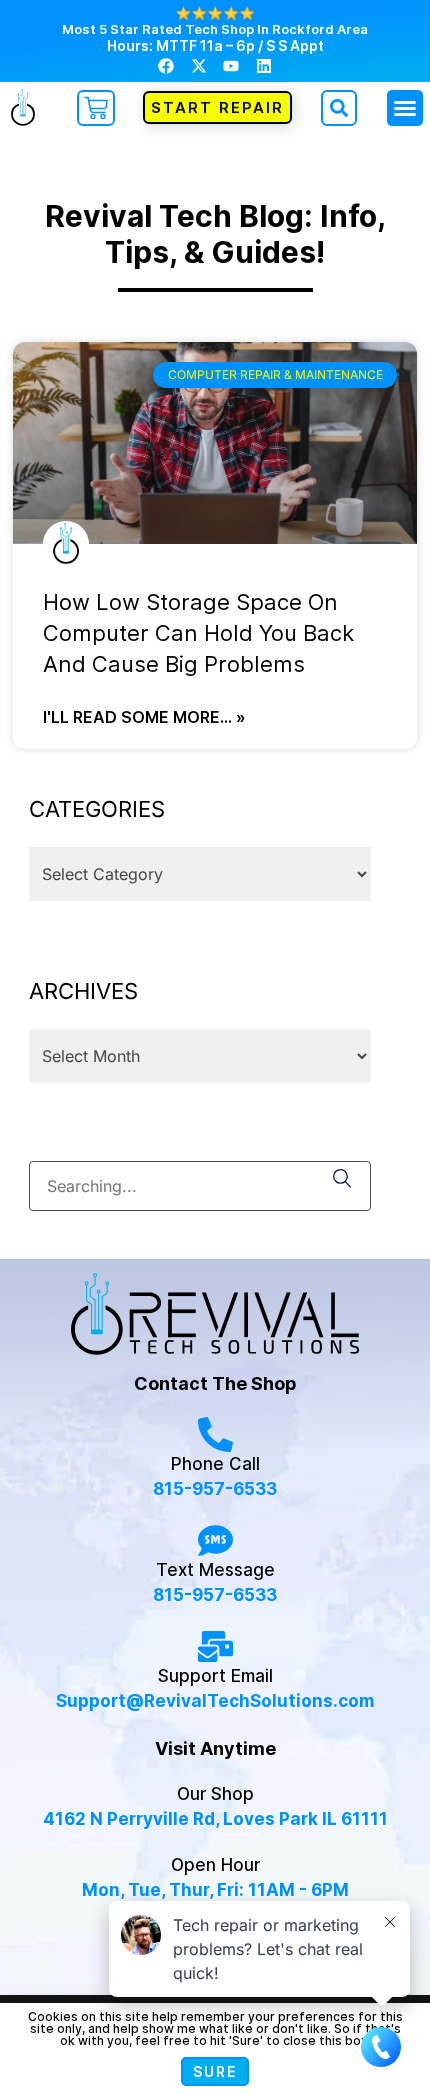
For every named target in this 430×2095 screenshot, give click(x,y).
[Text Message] (215, 1540)
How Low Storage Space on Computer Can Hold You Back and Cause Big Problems (198, 633)
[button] (405, 108)
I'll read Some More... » (144, 717)
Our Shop (215, 1794)
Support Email (215, 1676)
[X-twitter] (199, 65)
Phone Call (215, 1464)
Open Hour (215, 1865)
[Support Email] (215, 1646)
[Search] (343, 1180)
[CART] (96, 108)
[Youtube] (231, 65)
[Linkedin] (263, 65)
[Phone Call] (215, 1434)
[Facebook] (166, 65)
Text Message (215, 1570)
